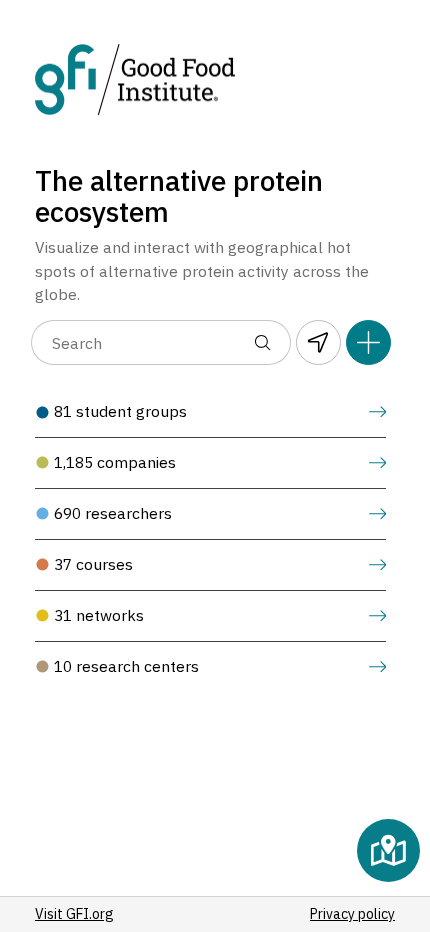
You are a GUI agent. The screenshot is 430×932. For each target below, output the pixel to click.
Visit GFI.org (74, 914)
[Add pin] (368, 342)
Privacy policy (352, 914)
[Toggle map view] (388, 850)
